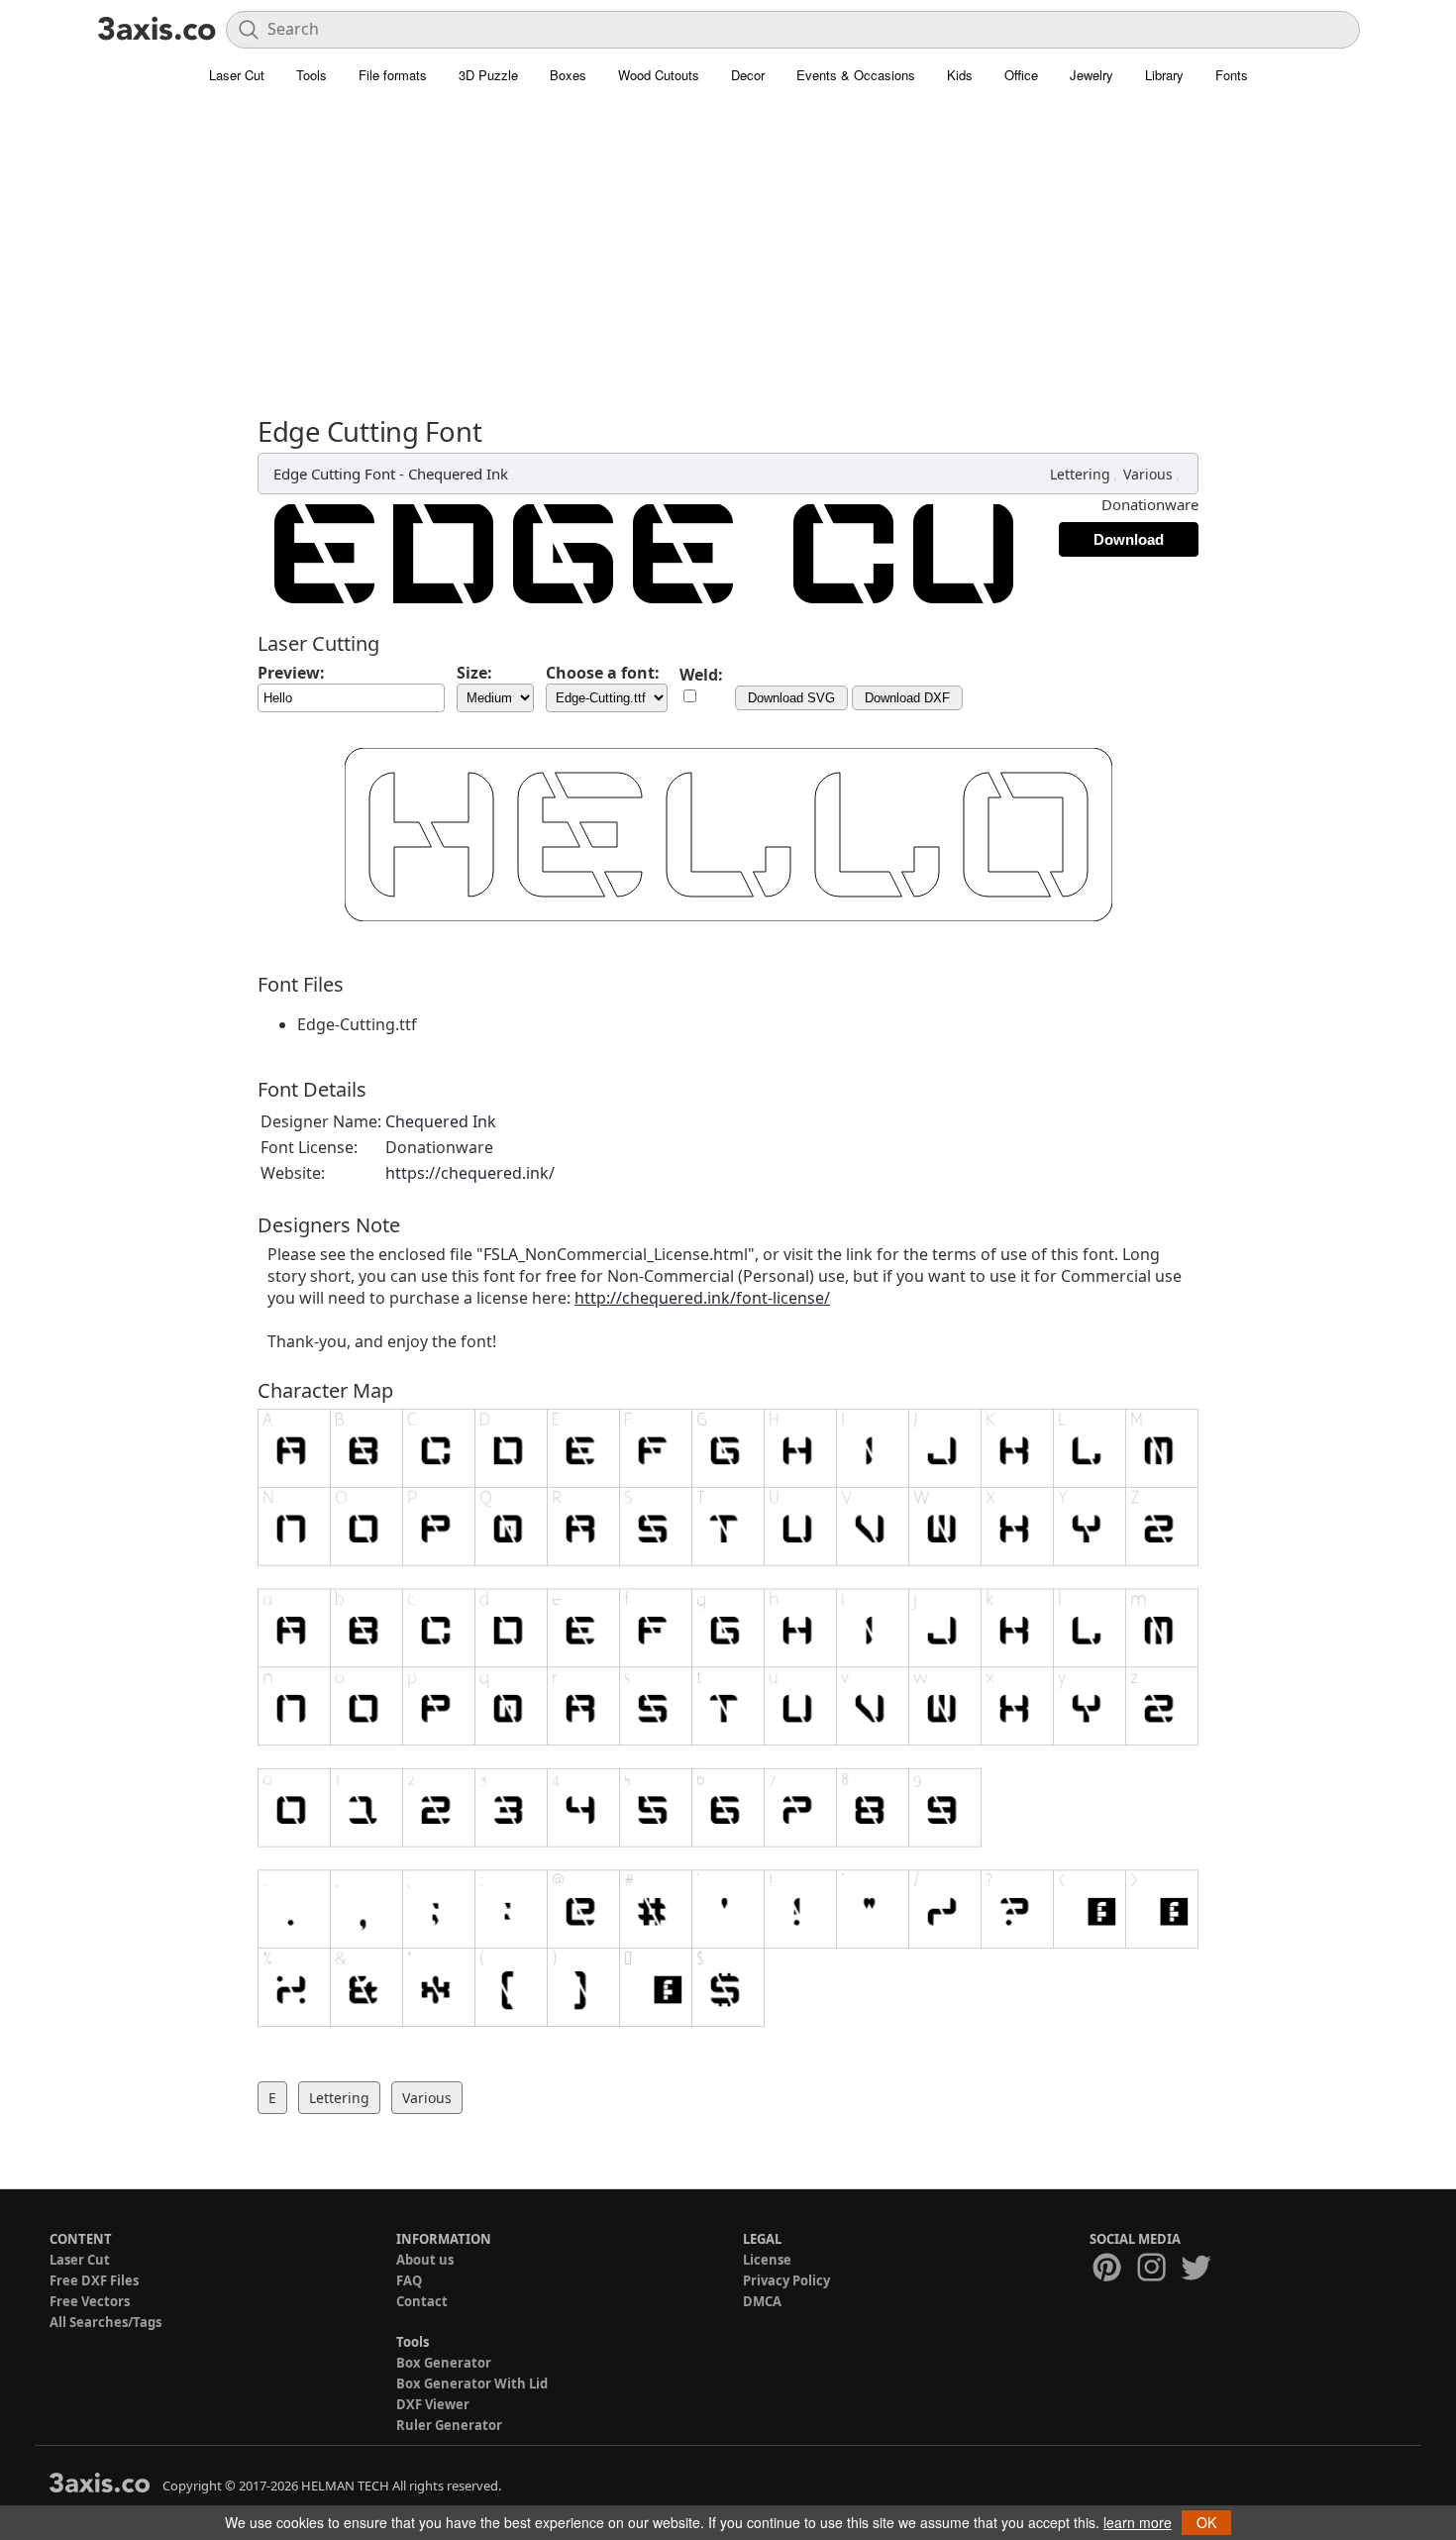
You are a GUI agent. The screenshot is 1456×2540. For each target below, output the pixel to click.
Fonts (1232, 75)
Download (1129, 539)
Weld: (701, 675)
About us (425, 2260)
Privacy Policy (786, 2280)
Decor (748, 75)
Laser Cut (237, 75)
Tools (312, 75)
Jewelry (1092, 75)
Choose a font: (603, 673)
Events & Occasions (856, 75)
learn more (1138, 2522)
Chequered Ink (458, 474)
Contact (422, 2301)
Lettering (1080, 474)
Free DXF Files (94, 2280)
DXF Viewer (433, 2404)
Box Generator (444, 2363)
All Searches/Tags (105, 2322)
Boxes (568, 75)
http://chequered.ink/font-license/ (702, 1298)
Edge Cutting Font (334, 474)
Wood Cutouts (659, 75)
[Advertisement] (728, 243)
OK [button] (1206, 2522)
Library (1164, 75)
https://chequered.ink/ (470, 1173)
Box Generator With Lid (472, 2383)
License (767, 2260)
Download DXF (907, 698)
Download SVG (791, 698)
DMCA (762, 2301)
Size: (474, 673)
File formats (393, 75)
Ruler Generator (449, 2425)
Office (1021, 75)
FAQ (409, 2280)
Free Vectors (90, 2301)
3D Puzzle (488, 75)
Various (1148, 474)
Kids (960, 75)
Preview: (291, 673)
